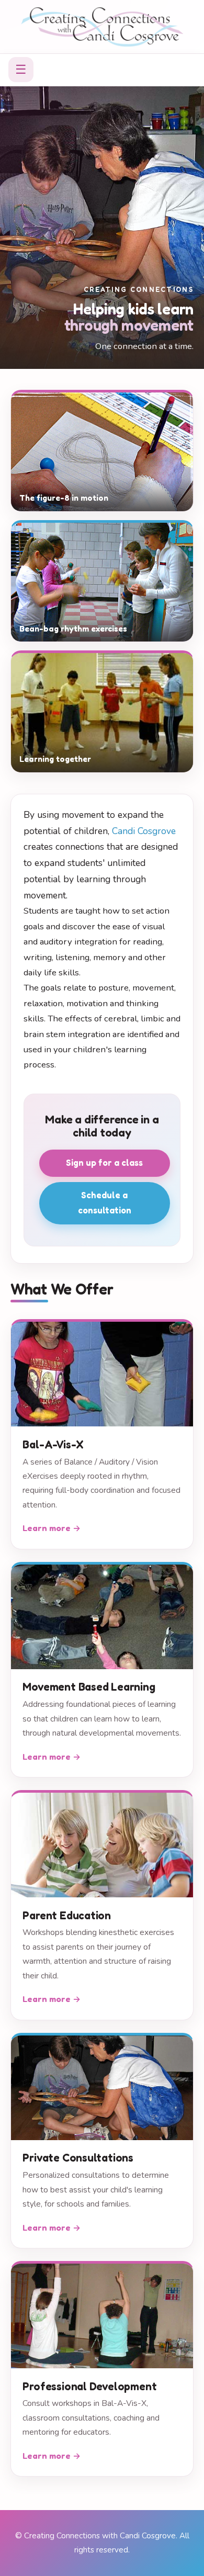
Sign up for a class (104, 1163)
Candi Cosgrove (144, 831)
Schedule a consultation (105, 1203)
